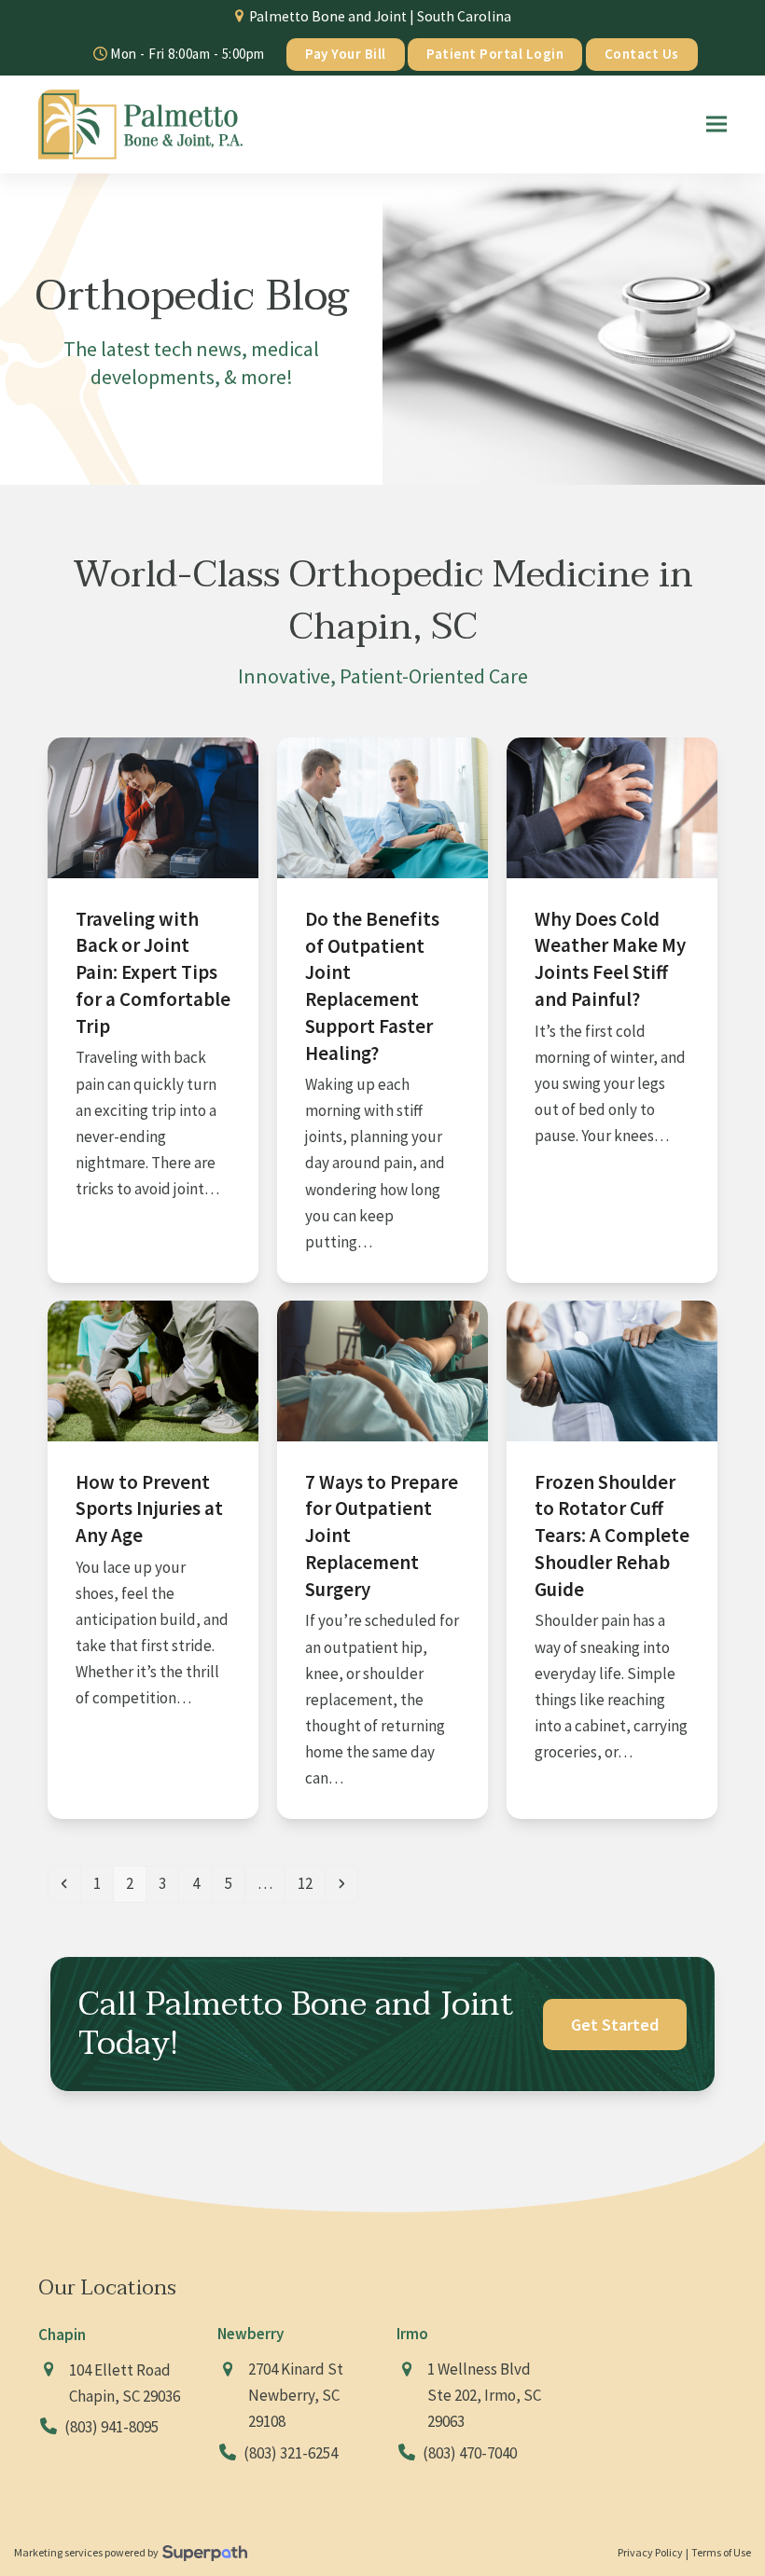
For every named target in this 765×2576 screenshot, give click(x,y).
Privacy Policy (650, 2552)
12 (311, 1883)
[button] (716, 124)
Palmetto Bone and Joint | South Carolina (380, 16)
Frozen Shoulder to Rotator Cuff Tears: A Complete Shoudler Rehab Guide (612, 1536)
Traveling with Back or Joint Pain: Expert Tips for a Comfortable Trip (153, 971)
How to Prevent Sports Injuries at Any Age (149, 1509)
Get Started (615, 2025)
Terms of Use (721, 2552)
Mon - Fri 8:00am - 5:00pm (186, 54)
